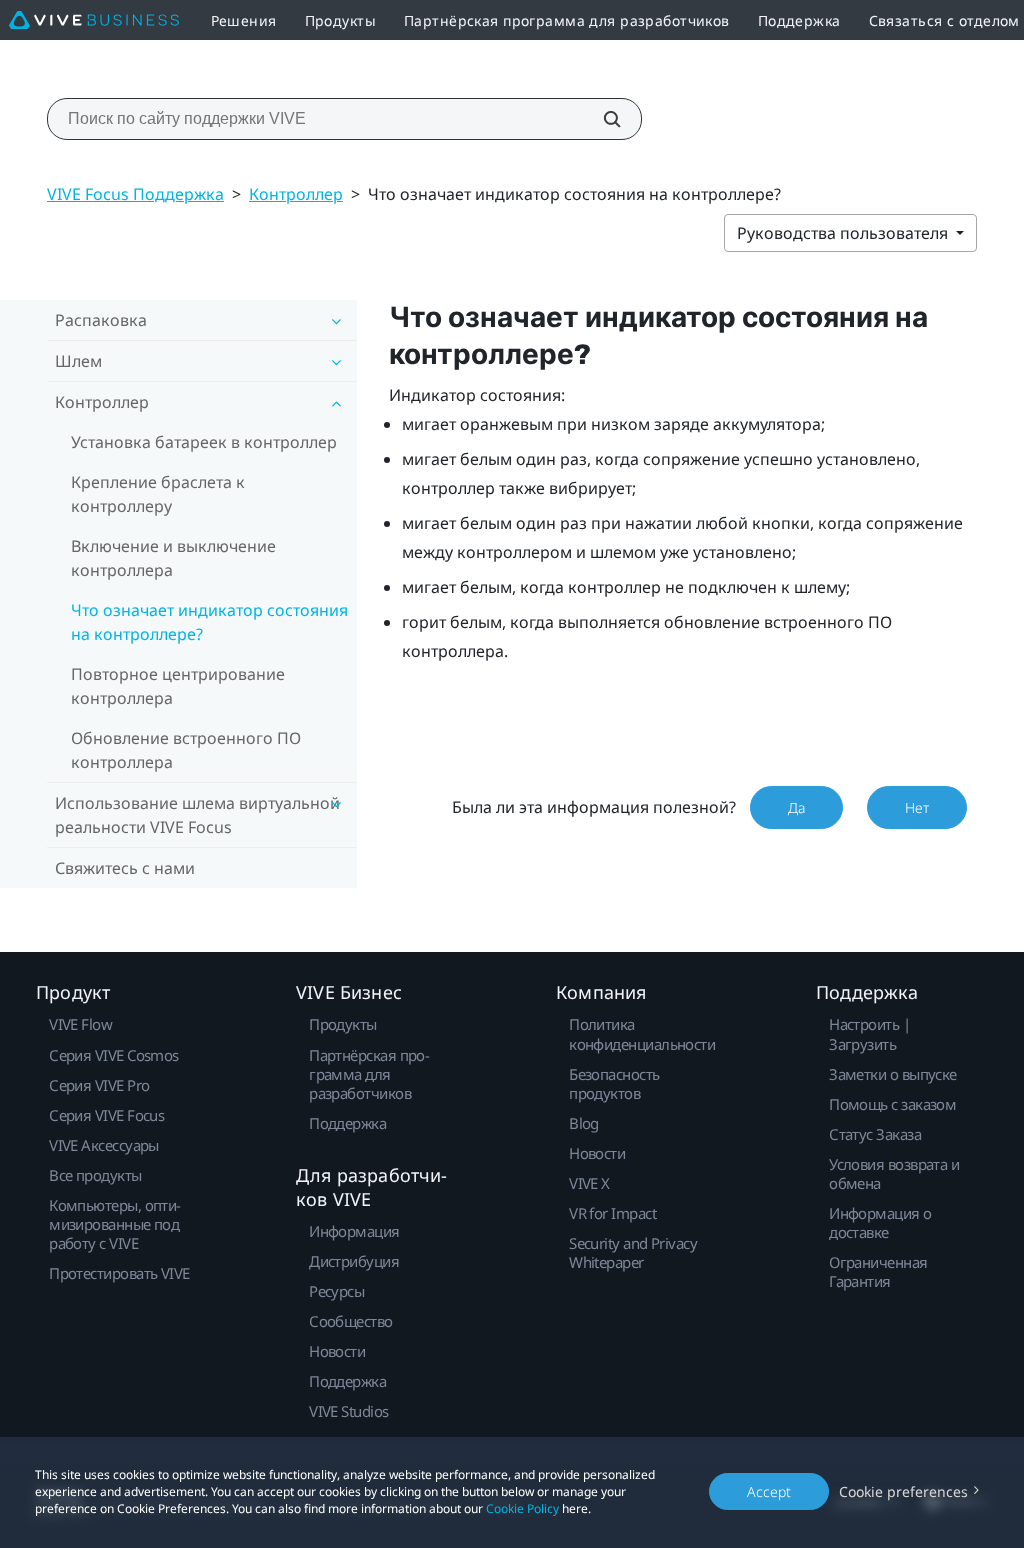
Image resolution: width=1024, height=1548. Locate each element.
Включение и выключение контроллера (173, 558)
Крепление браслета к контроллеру (158, 494)
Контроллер (296, 194)
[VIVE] (94, 20)
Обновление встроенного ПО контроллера (186, 750)
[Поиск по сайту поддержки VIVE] (601, 119)
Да (796, 807)
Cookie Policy (522, 1508)
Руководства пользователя (844, 233)
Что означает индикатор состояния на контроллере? (209, 622)
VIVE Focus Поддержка (135, 194)
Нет (917, 807)
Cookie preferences (903, 1491)
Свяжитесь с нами (125, 868)
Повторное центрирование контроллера (178, 686)
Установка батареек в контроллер (204, 442)
